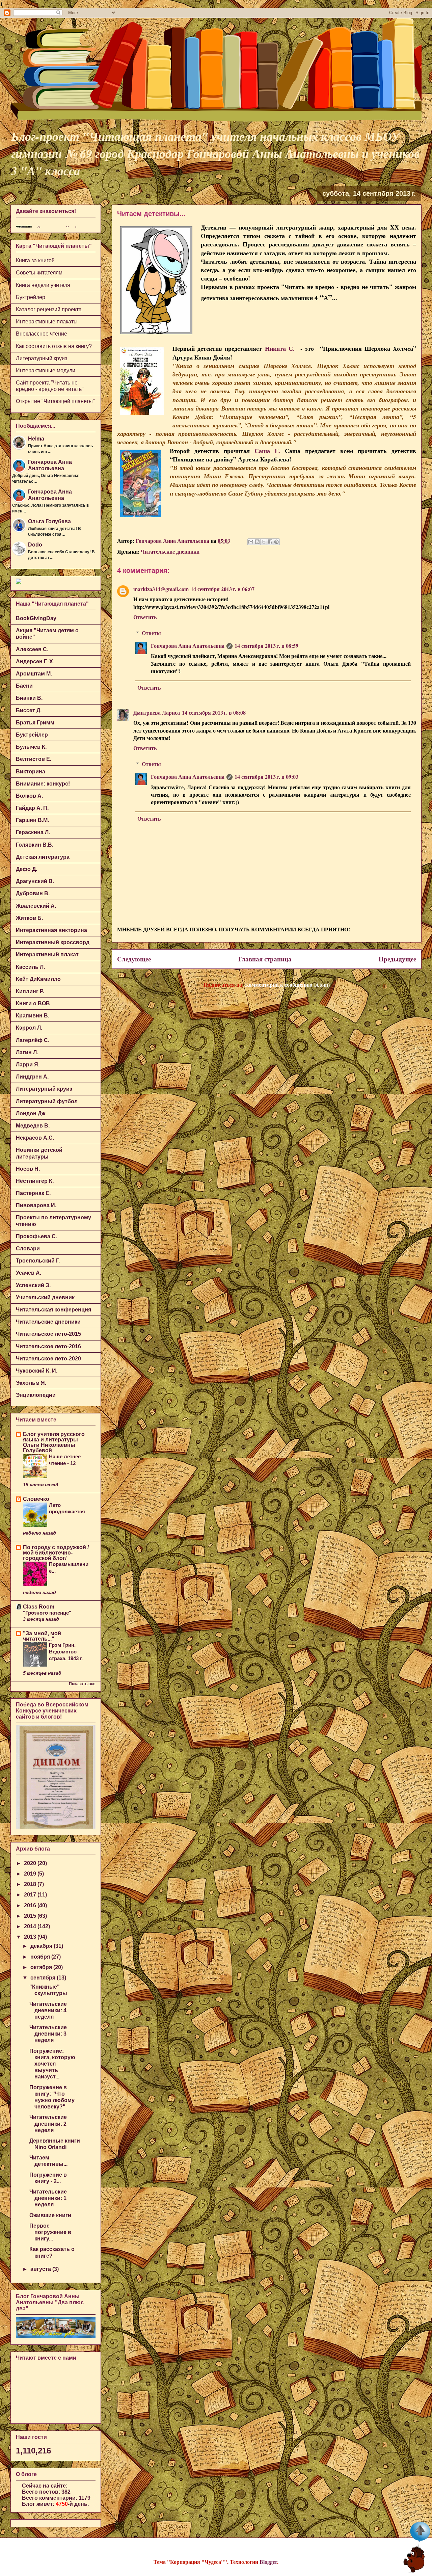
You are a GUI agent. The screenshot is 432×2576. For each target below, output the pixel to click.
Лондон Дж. (31, 1113)
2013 (31, 1937)
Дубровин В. (33, 893)
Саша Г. (267, 451)
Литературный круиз (42, 358)
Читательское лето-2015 (48, 1334)
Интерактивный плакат (47, 954)
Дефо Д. (26, 869)
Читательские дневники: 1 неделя (48, 2198)
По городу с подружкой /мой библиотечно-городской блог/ (56, 1553)
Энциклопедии (36, 1395)
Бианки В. (29, 698)
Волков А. (29, 796)
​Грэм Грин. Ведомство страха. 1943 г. (66, 1652)
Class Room (39, 1607)
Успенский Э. (33, 1285)
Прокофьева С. (36, 1236)
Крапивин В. (33, 1016)
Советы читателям (39, 273)
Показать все (82, 1684)
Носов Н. (28, 1169)
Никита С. (280, 348)
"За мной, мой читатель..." (42, 1636)
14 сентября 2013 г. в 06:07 (223, 589)
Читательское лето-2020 (48, 1359)
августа (41, 2269)
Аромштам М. (34, 674)
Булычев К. (31, 747)
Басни (24, 686)
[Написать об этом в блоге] (257, 542)
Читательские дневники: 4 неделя (48, 2010)
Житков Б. (29, 918)
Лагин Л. (27, 1052)
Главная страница (265, 959)
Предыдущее (397, 959)
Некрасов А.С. (35, 1138)
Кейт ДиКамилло (38, 979)
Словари (28, 1249)
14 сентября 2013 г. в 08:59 (266, 646)
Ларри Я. (28, 1065)
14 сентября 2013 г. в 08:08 (214, 712)
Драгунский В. (35, 881)
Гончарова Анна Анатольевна (188, 646)
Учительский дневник (45, 1297)
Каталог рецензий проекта (49, 309)
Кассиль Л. (30, 967)
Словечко (36, 1499)
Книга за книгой (35, 260)
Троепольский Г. (38, 1261)
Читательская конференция (53, 1310)
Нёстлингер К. (35, 1181)
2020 (31, 1863)
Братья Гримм (35, 723)
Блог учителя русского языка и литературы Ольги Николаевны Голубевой (54, 1442)
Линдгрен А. (32, 1077)
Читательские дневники (170, 551)
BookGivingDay (36, 618)
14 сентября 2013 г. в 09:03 (266, 777)
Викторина (31, 772)
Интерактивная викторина (51, 930)
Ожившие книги (50, 2215)
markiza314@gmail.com (161, 589)
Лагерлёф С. (33, 1040)
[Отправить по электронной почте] (251, 542)
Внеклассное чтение (42, 334)
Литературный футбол (47, 1101)
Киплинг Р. (30, 991)
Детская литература (43, 857)
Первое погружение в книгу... (50, 2232)
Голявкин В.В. (35, 845)
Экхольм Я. (31, 1383)
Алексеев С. (32, 649)
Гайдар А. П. (32, 808)
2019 (31, 1874)
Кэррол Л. (29, 1028)
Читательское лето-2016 (48, 1346)
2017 (31, 1895)
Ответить (145, 617)
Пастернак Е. (33, 1193)
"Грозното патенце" (47, 1613)
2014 (31, 1926)
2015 (31, 1916)
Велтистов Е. (34, 759)
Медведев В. (33, 1126)
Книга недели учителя (43, 285)
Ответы (151, 633)
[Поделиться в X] (264, 542)
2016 (31, 1905)
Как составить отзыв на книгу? (54, 346)
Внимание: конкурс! (43, 784)
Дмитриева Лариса (157, 712)
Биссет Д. (29, 710)
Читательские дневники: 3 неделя (48, 2034)
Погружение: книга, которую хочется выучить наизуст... (52, 2064)
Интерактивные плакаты (47, 322)
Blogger (268, 2562)
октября (42, 1967)
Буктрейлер (31, 297)
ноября (41, 1957)
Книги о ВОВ (33, 1003)
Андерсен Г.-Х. (35, 661)
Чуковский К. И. (37, 1371)
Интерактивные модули (46, 370)
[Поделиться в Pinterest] (276, 542)
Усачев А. (29, 1273)
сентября (44, 1978)
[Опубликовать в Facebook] (270, 542)
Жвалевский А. (36, 906)
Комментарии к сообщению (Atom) (287, 985)
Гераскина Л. (33, 832)
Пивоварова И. (36, 1205)
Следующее (134, 959)
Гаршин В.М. (32, 820)
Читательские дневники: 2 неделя (48, 2123)
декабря (42, 1946)
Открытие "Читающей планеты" (55, 401)
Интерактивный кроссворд (53, 942)
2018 (31, 1884)
